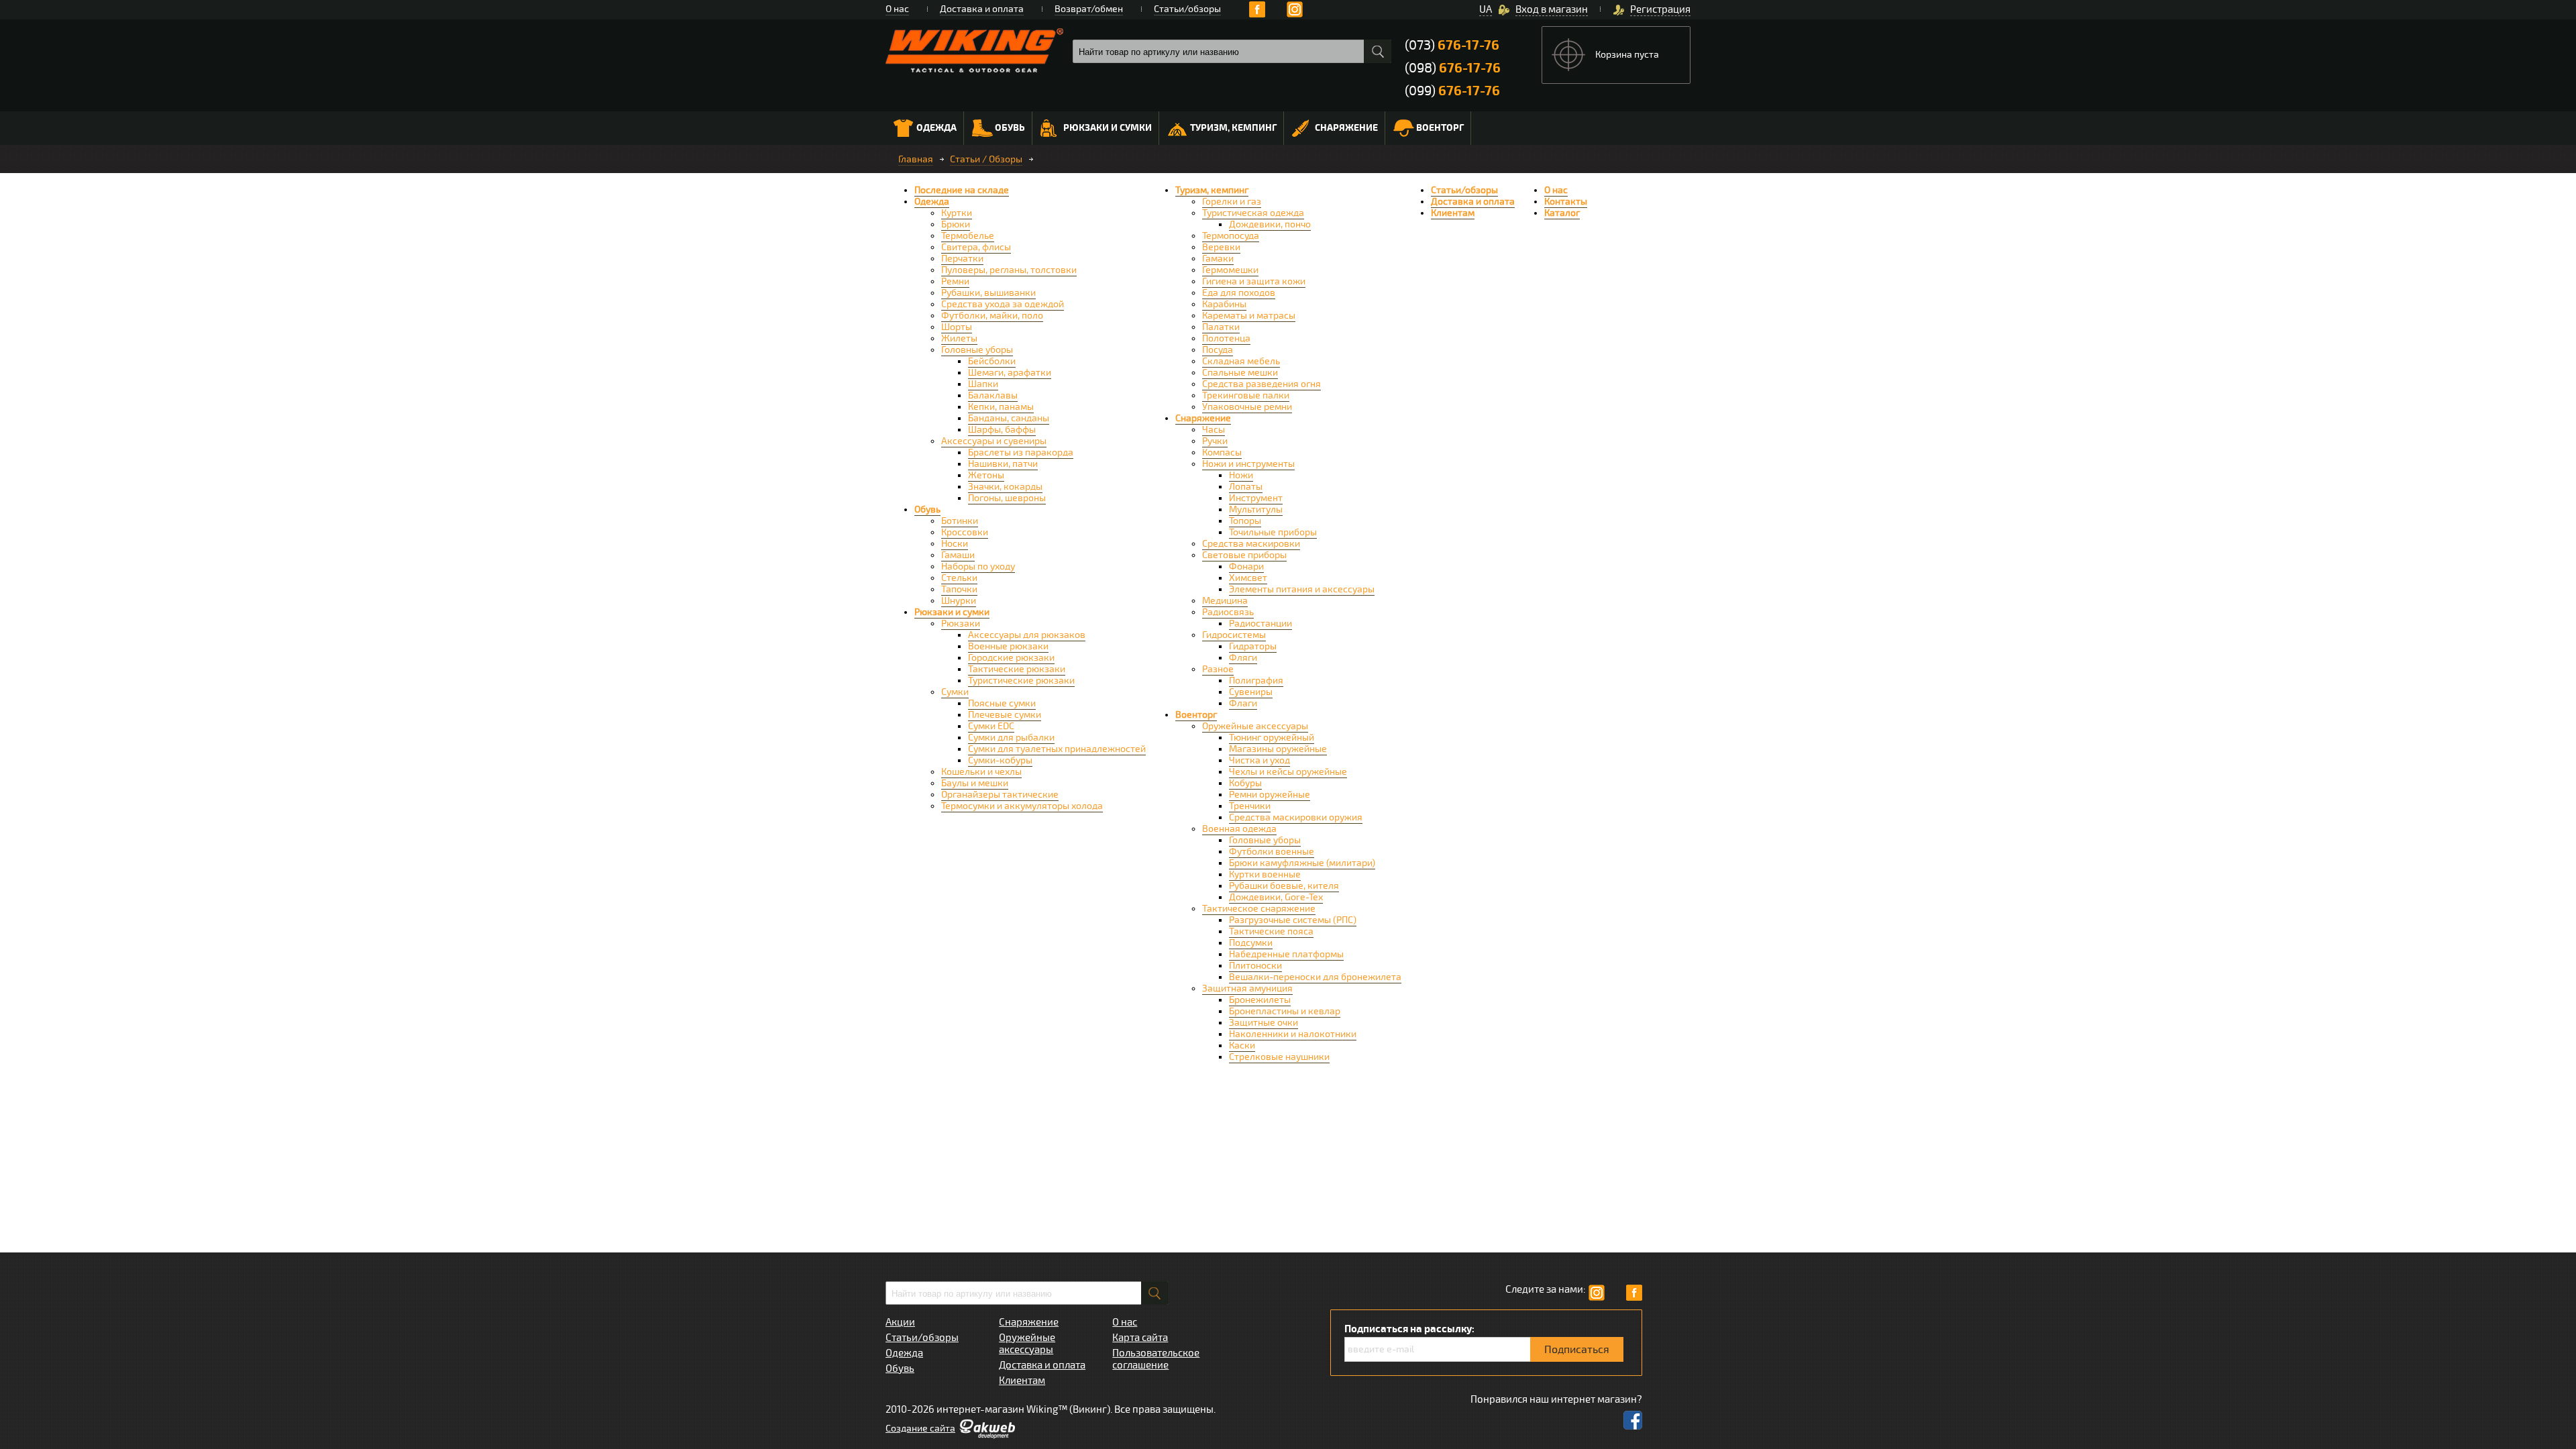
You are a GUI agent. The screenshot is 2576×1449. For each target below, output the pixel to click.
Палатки (1221, 327)
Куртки (957, 213)
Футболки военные (1272, 852)
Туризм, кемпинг (1233, 128)
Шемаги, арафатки (1010, 373)
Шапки (983, 384)
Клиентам (1453, 213)
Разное (1218, 669)
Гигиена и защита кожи (1254, 281)
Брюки (956, 224)
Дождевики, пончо (1270, 224)
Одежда (936, 128)
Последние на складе (962, 190)
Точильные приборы (1273, 532)
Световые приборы (1244, 555)
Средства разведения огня (1262, 384)
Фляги (1243, 658)
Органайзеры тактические (1000, 795)
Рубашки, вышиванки (988, 293)
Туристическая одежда (1253, 213)
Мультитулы (1256, 509)
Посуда (1218, 350)
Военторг (1440, 128)
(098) (1453, 68)
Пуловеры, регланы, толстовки (1009, 270)
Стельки (959, 578)
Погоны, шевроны (1007, 498)
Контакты (1566, 202)
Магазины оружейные (1278, 749)
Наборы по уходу (978, 567)
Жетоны (986, 475)
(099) (1452, 91)
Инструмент (1256, 498)
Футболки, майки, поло (992, 316)
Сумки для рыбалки (1011, 738)
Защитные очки (1264, 1023)
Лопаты (1246, 487)
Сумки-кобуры (1000, 760)
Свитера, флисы (976, 247)
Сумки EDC (991, 726)
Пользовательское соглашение (1156, 1359)
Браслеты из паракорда (1021, 452)
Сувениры (1251, 692)
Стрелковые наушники (1279, 1057)
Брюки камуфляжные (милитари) (1302, 863)
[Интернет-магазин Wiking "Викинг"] (974, 50)
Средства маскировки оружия (1296, 817)
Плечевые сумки (1005, 715)
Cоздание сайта (920, 1429)
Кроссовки (965, 532)
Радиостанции (1260, 624)
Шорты (957, 327)
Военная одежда (1239, 829)
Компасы (1222, 452)
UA (1486, 9)
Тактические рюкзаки (1017, 669)
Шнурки (959, 601)
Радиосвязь (1228, 612)
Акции (900, 1322)
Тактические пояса (1271, 931)
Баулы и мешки (975, 783)
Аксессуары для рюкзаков (1027, 635)
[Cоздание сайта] (987, 1436)
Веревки (1221, 247)
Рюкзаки (961, 624)
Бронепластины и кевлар (1285, 1011)
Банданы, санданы (1009, 418)
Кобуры (1245, 783)
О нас (897, 9)
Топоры (1245, 521)
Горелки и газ (1232, 202)
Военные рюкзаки (1008, 646)
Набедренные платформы (1286, 954)
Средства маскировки (1251, 544)
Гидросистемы (1234, 635)
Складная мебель (1241, 361)
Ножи (1241, 475)
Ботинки (960, 521)
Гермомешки (1230, 270)
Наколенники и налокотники (1293, 1034)
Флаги (1243, 703)
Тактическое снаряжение (1259, 909)
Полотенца (1226, 338)
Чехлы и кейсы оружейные (1288, 772)
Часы (1214, 430)
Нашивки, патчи (1003, 464)
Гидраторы (1253, 646)
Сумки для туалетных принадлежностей (1057, 749)
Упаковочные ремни (1247, 407)
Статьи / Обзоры (986, 159)
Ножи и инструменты (1248, 464)
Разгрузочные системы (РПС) (1293, 920)
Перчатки (962, 259)
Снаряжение (1346, 128)
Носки (955, 544)
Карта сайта (1140, 1338)
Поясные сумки (1002, 703)
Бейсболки (992, 361)
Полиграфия (1256, 681)
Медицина (1225, 601)
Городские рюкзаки (1011, 658)
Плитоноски (1255, 966)
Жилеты (959, 338)
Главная (916, 159)
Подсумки (1251, 943)
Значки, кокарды (1005, 487)
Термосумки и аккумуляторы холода (1022, 806)
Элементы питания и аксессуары (1302, 589)
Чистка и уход (1259, 760)
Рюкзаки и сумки (1108, 128)
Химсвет (1248, 578)
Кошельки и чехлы (981, 772)
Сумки (955, 692)
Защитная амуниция (1247, 988)
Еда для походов (1239, 293)
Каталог (1562, 213)
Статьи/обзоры (1187, 9)
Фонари (1246, 567)
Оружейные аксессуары (1255, 726)
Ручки (1215, 441)
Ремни (955, 281)
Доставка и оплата (982, 9)
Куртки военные (1265, 874)
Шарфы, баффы (1002, 430)
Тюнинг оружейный (1272, 738)
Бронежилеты (1260, 1000)
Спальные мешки (1240, 373)
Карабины (1224, 304)
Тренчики (1250, 806)
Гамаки (1218, 259)
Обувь (1010, 128)
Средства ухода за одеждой (1003, 304)
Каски (1242, 1045)
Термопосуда (1231, 236)
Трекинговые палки (1246, 395)
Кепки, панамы (1001, 407)
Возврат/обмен (1089, 9)
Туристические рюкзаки (1021, 681)
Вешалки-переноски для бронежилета (1315, 977)
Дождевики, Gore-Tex (1276, 897)
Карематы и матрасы (1249, 316)
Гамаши (958, 555)
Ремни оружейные (1270, 795)
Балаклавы (993, 395)
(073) (1452, 45)
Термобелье (968, 236)
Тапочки (959, 589)
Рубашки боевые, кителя (1284, 886)
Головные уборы (977, 350)
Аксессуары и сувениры (994, 441)
